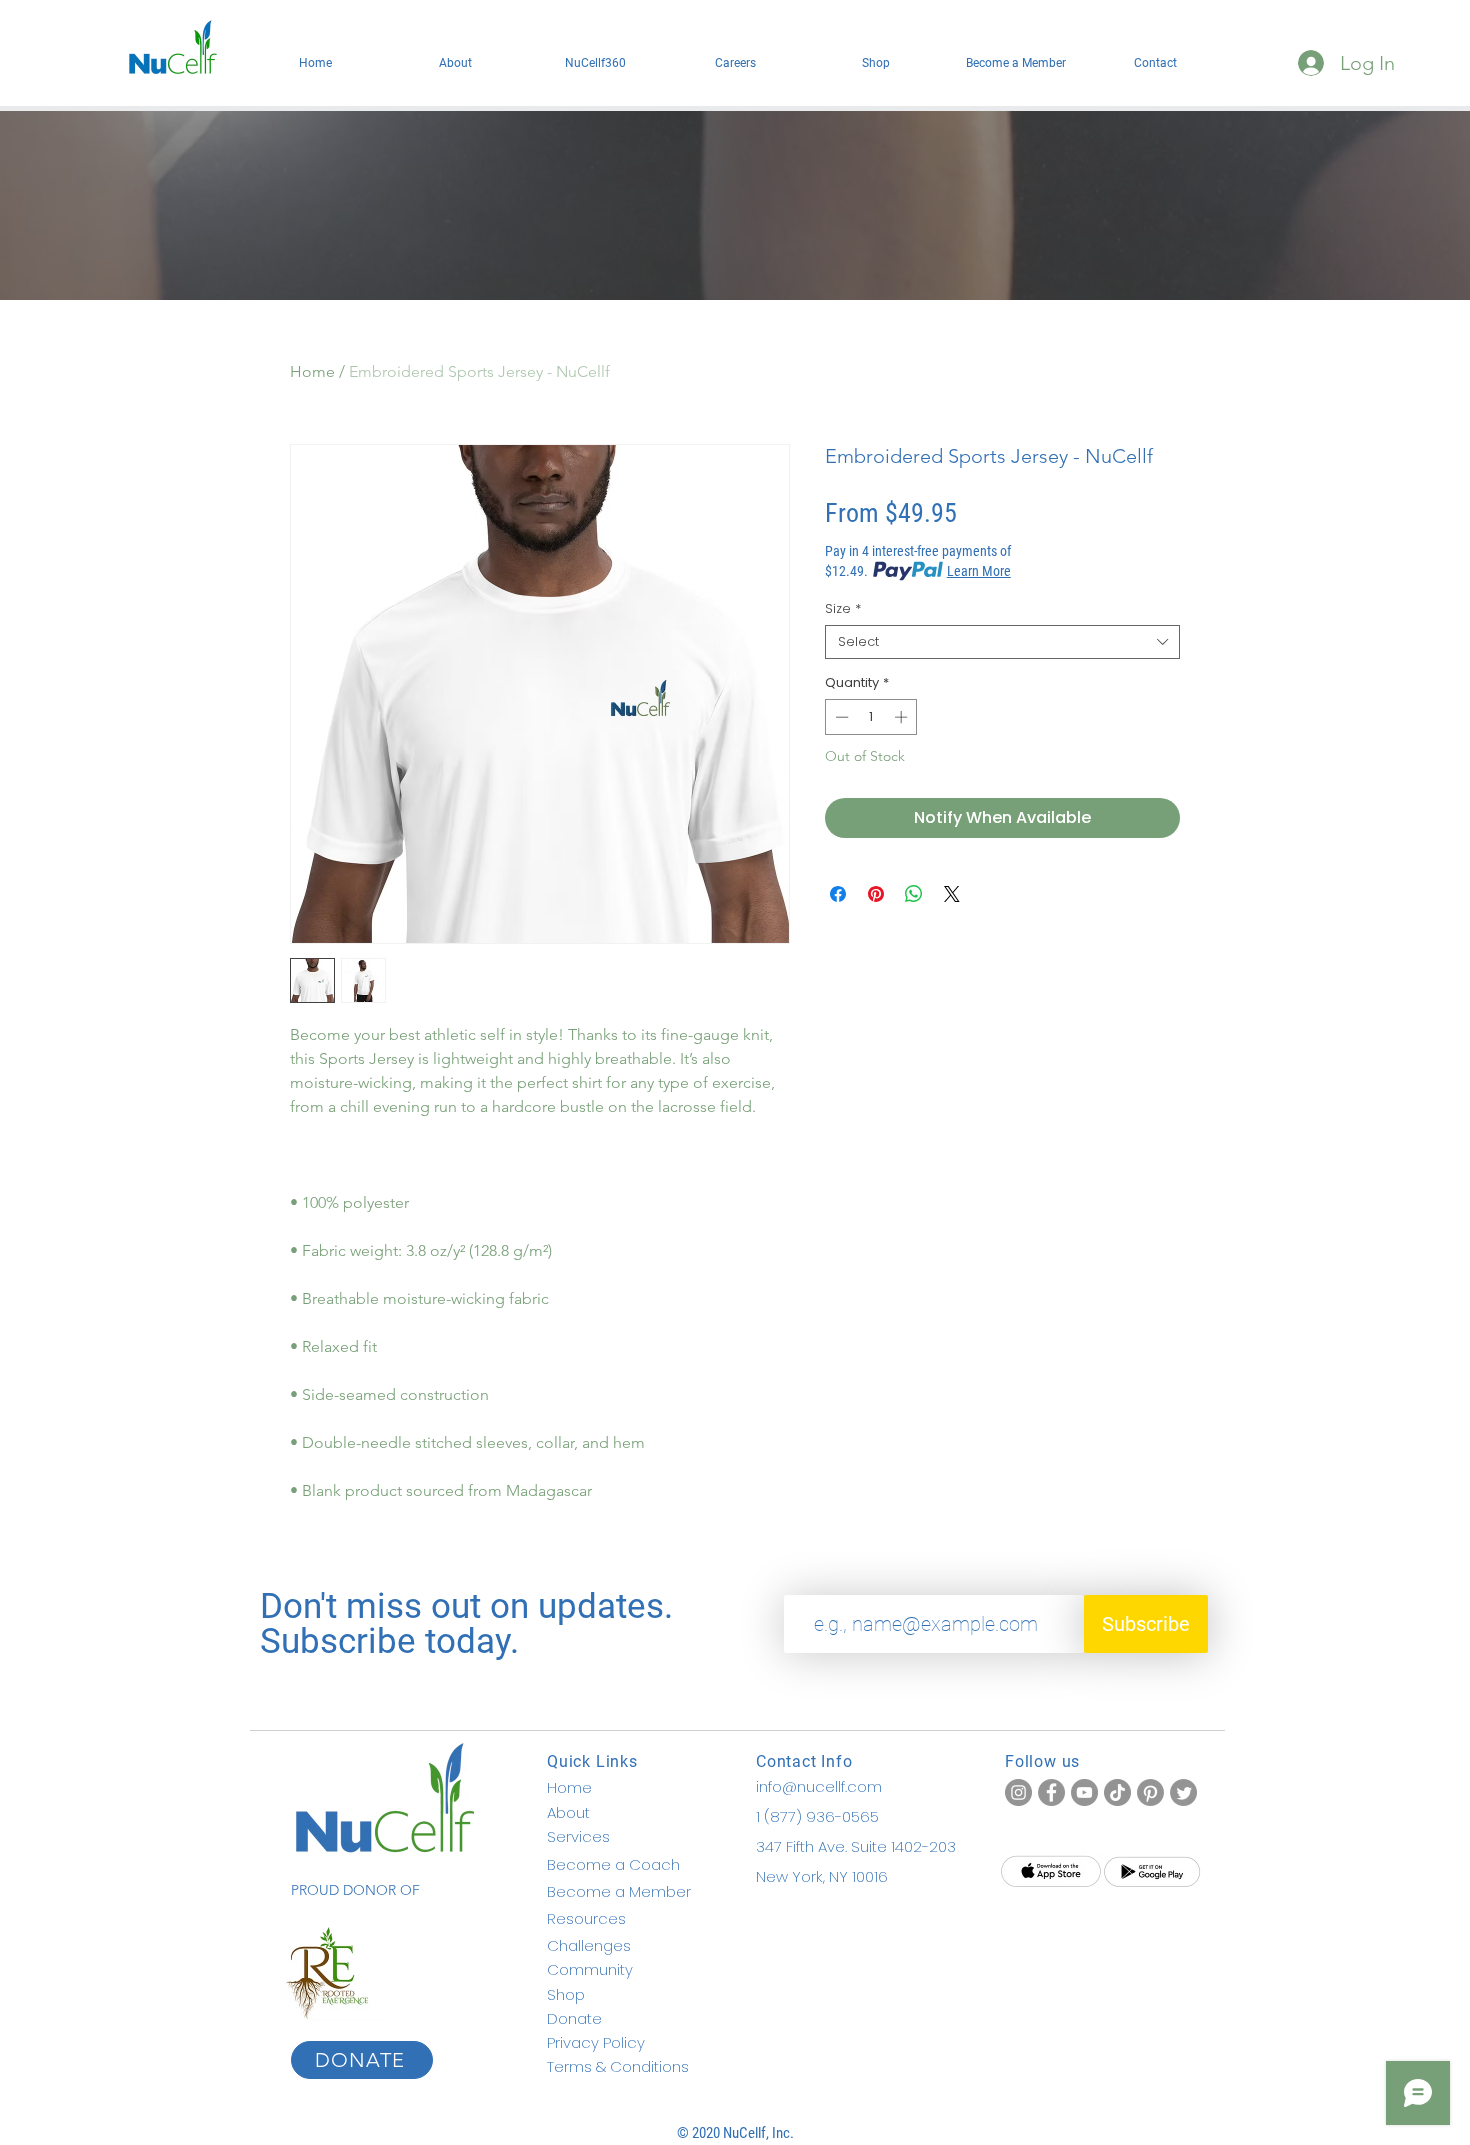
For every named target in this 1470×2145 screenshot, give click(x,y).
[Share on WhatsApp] (914, 894)
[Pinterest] (1150, 1792)
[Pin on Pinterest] (876, 894)
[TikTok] (1117, 1792)
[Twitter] (1183, 1792)
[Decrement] (840, 717)
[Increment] (903, 717)
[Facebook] (1051, 1792)
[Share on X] (952, 894)
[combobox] (1002, 642)
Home (312, 371)
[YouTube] (1084, 1792)
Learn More (979, 571)
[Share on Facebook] (838, 894)
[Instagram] (1018, 1792)
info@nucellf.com (819, 1786)
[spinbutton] (871, 717)
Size (843, 609)
